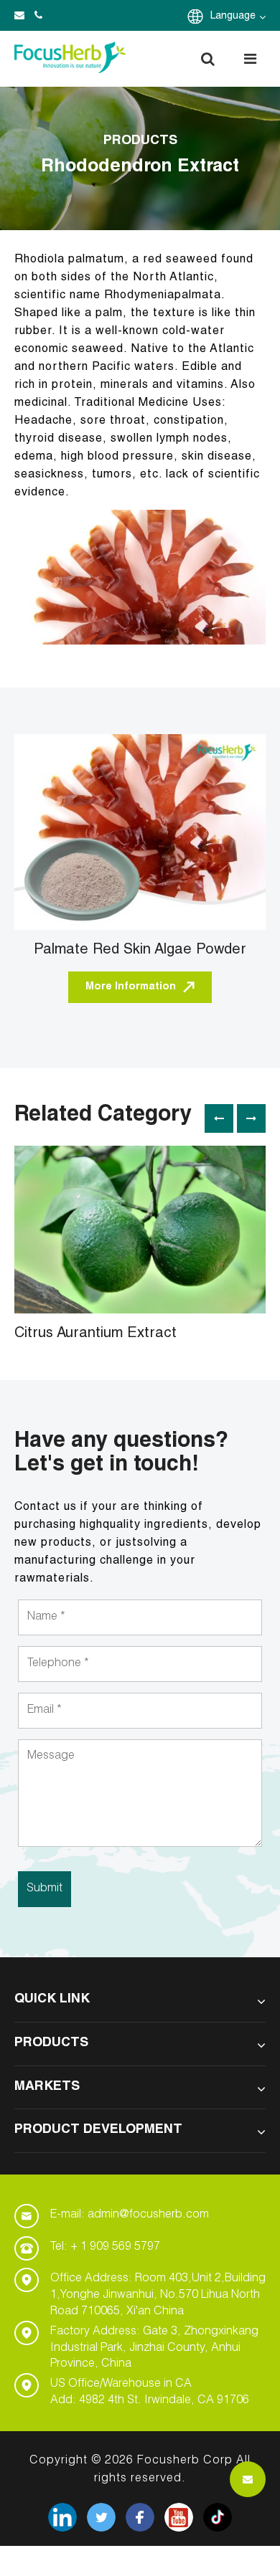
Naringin (67, 1222)
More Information (131, 987)
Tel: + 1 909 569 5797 (105, 2248)
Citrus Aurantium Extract (95, 1334)
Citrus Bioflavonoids (97, 1166)
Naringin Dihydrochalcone (111, 1184)
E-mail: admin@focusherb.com (130, 2215)
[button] (207, 59)
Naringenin (74, 1203)
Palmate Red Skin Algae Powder (140, 951)
